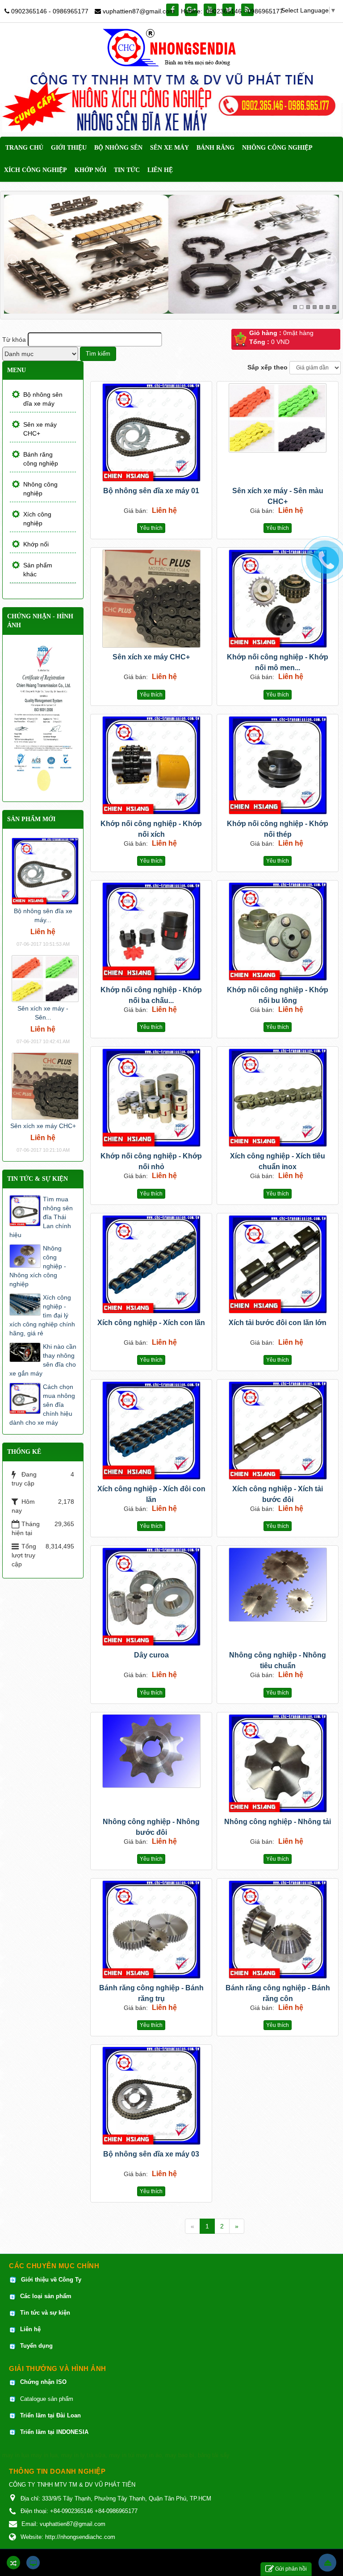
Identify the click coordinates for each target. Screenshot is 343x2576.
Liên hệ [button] (160, 170)
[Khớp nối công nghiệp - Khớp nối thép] (278, 765)
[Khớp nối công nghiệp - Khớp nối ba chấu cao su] (151, 931)
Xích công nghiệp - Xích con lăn (151, 1323)
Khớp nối (36, 544)
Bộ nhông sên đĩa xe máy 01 (151, 491)
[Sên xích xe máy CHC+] (151, 599)
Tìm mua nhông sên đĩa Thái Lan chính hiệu (41, 1217)
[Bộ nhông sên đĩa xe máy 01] (151, 432)
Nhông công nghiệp (40, 489)
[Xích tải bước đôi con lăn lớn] (278, 1264)
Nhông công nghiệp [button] (277, 148)
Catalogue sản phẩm (47, 2399)
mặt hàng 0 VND (281, 337)
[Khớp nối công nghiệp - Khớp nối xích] (151, 765)
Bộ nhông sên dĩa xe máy (43, 399)
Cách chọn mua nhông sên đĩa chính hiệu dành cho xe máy (42, 1405)
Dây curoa (151, 1655)
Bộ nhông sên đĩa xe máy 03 (151, 2154)
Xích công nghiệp (37, 519)
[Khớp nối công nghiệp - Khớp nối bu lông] (278, 931)
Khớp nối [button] (90, 170)
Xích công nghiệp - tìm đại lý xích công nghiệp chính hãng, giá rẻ (42, 1315)
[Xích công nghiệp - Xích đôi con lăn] (151, 1431)
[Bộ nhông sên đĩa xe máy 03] (151, 2096)
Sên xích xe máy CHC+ (151, 657)
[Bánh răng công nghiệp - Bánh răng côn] (278, 1930)
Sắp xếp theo (268, 367)
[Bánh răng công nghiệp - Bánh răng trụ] (151, 1930)
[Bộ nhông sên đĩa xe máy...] (45, 871)
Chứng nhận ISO (43, 2382)
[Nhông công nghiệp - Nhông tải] (278, 1763)
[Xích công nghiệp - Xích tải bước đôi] (278, 1431)
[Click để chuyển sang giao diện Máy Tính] (33, 2563)
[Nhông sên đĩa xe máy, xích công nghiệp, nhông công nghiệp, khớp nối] (172, 47)
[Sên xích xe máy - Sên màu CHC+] (278, 418)
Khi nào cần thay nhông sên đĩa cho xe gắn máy (43, 1360)
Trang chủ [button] (24, 148)
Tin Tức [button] (127, 170)
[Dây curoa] (151, 1597)
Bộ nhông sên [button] (118, 148)
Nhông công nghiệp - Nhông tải (278, 1822)
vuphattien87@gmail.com (139, 11)
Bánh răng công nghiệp (41, 459)
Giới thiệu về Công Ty (51, 2280)
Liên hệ (31, 2329)
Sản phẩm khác (38, 570)
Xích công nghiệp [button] (36, 170)
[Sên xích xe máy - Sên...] (45, 978)
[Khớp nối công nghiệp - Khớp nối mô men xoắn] (278, 599)
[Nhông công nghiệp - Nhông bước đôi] (151, 1751)
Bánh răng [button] (215, 148)
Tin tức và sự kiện (45, 2313)
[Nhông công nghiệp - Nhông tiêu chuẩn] (278, 1585)
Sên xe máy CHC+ (40, 429)
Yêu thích (151, 528)
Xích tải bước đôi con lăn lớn (278, 1323)
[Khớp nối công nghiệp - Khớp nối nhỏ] (151, 1098)
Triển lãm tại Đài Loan (50, 2415)
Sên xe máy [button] (169, 148)
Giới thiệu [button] (69, 148)
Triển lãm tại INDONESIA (54, 2432)
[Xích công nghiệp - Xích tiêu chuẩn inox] (278, 1098)
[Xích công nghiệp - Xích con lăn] (151, 1264)
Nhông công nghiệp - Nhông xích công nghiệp (38, 1266)
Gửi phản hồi (291, 2569)
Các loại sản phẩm (45, 2296)
